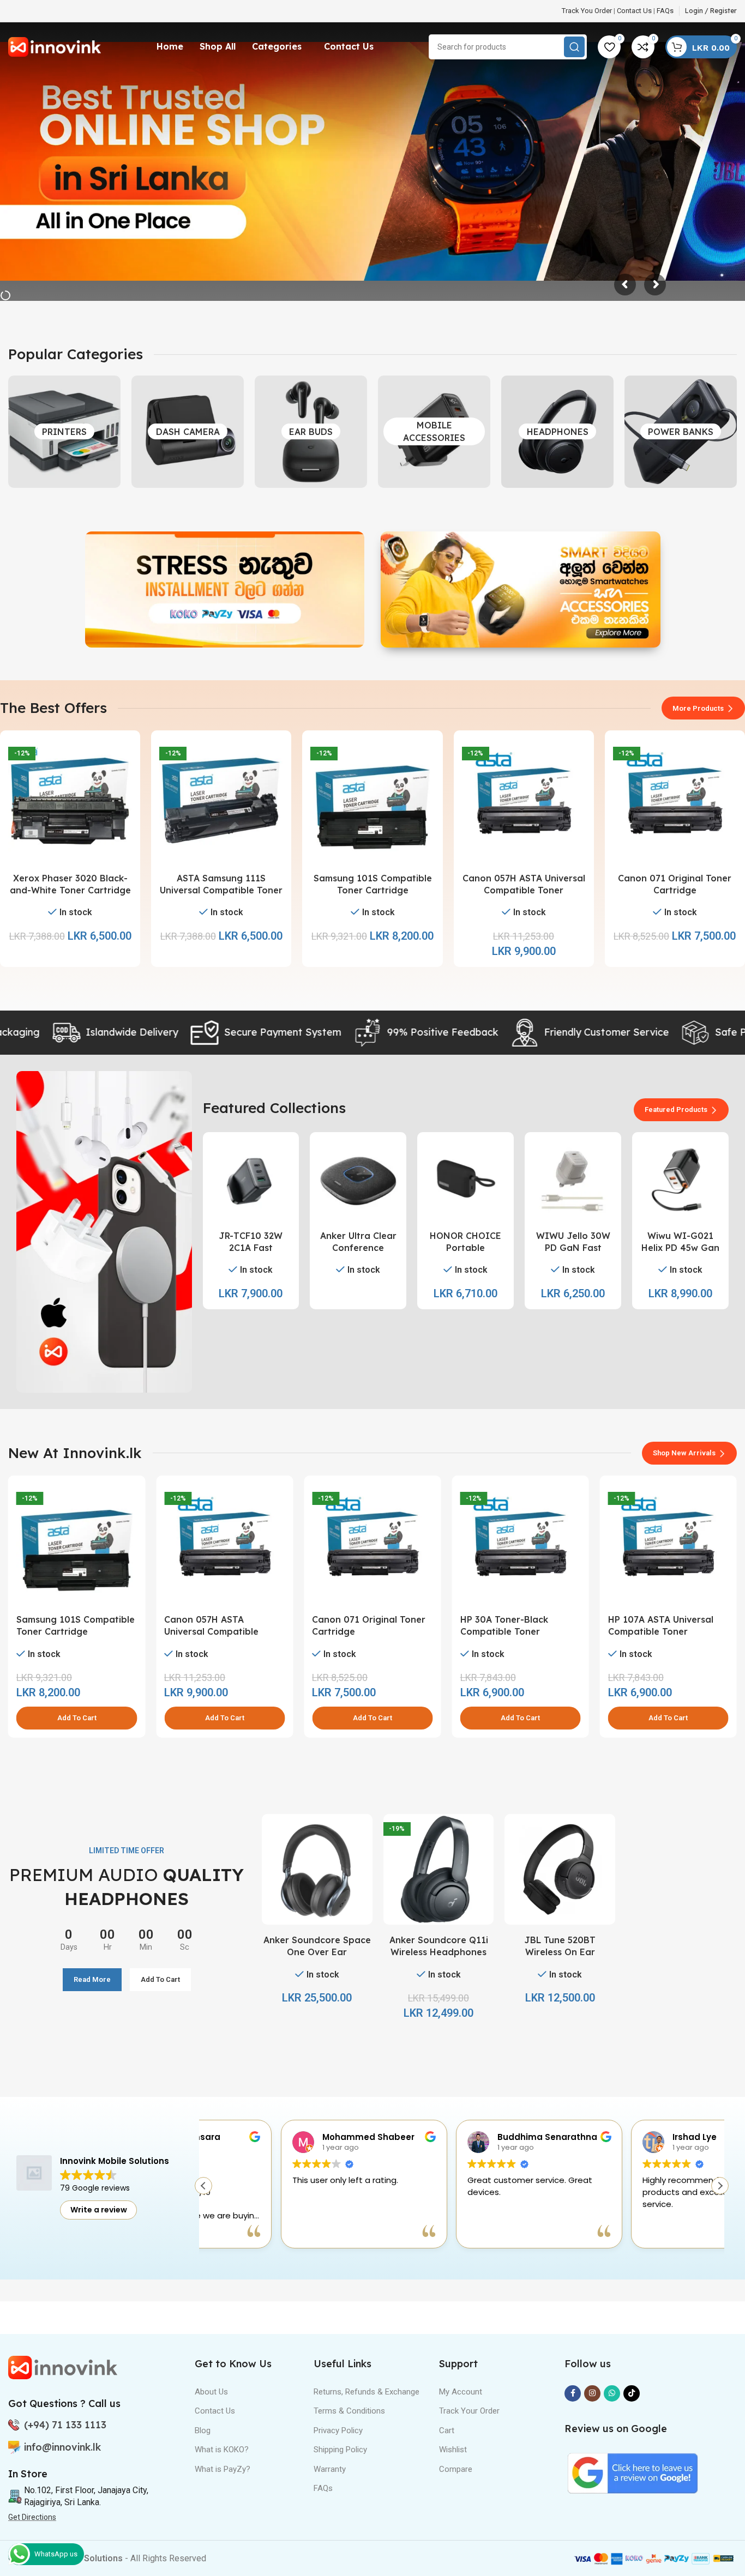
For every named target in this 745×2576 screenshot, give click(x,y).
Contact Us (634, 11)
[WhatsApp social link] (612, 2393)
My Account (461, 2392)
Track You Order (587, 11)
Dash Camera (188, 432)
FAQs (665, 11)
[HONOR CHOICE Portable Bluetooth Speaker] (465, 1180)
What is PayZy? (223, 2469)
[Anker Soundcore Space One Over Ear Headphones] (317, 1869)
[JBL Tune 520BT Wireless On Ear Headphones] (560, 1869)
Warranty (330, 2469)
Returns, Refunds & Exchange (367, 2392)
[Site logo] (55, 46)
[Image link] (63, 2367)
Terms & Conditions (349, 2411)
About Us (211, 2392)
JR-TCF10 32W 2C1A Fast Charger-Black (251, 1248)
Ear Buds (311, 432)
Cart (447, 2430)
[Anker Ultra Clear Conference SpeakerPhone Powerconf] (358, 1180)
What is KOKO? (222, 2450)
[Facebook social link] (573, 2393)
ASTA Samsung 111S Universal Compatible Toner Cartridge (221, 890)
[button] (77, 1718)
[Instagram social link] (592, 2393)
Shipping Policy (340, 2450)
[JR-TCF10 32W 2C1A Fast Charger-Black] (251, 1180)
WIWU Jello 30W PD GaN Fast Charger (573, 1248)
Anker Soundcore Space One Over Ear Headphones (317, 1952)
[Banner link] (225, 590)
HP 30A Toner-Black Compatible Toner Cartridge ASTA (356, 1632)
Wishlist (453, 2450)
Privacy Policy (338, 2430)
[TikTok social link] (632, 2393)
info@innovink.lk (62, 2447)
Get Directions (32, 2517)
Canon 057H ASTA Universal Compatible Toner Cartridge (524, 890)
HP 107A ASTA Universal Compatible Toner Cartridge (513, 1632)
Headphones (558, 432)
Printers (64, 432)
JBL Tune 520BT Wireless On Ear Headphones (560, 1952)
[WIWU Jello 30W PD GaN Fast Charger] (573, 1180)
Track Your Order (469, 2411)
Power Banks (681, 432)
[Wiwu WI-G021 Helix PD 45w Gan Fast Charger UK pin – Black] (680, 1180)
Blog (203, 2430)
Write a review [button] (99, 2210)
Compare (456, 2469)
